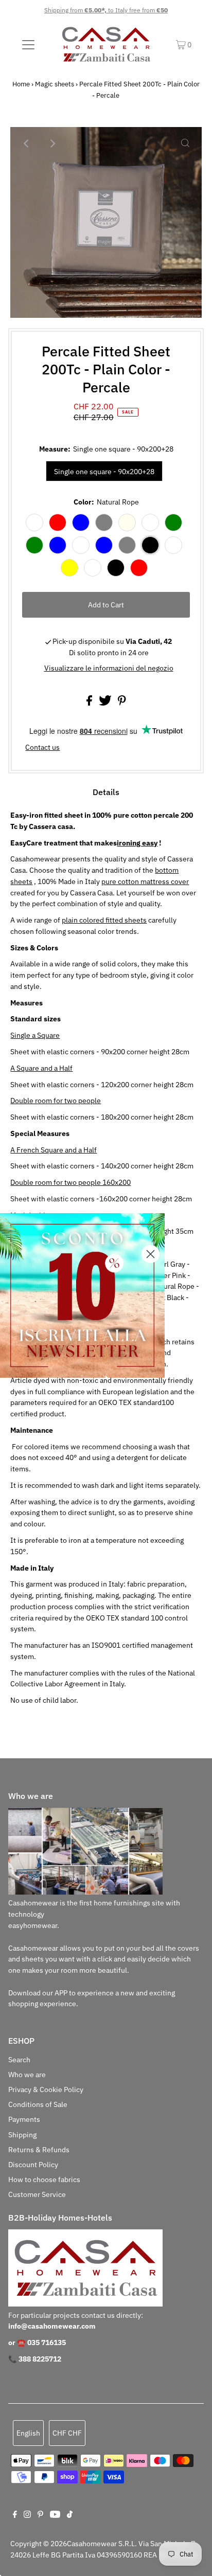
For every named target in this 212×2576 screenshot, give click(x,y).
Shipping (22, 2135)
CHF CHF (67, 2433)
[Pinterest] (40, 2515)
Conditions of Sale (38, 2104)
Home (21, 84)
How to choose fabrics (44, 2179)
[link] (82, 1295)
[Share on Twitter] (106, 703)
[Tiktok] (70, 2515)
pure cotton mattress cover (145, 881)
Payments (24, 2119)
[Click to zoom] (185, 143)
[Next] (52, 143)
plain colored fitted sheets (104, 920)
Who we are (27, 2075)
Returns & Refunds (39, 2150)
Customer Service (37, 2194)
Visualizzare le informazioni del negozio (109, 668)
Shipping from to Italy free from (106, 10)
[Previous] (27, 143)
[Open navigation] (28, 44)
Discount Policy (33, 2165)
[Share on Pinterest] (122, 703)
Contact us (42, 748)
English (28, 2433)
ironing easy (137, 843)
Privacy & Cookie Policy (46, 2089)
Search (19, 2060)
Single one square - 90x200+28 (104, 472)
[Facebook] (15, 2515)
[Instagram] (27, 2515)
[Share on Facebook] (90, 703)
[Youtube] (55, 2515)
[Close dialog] (151, 1254)
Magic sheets (55, 84)
